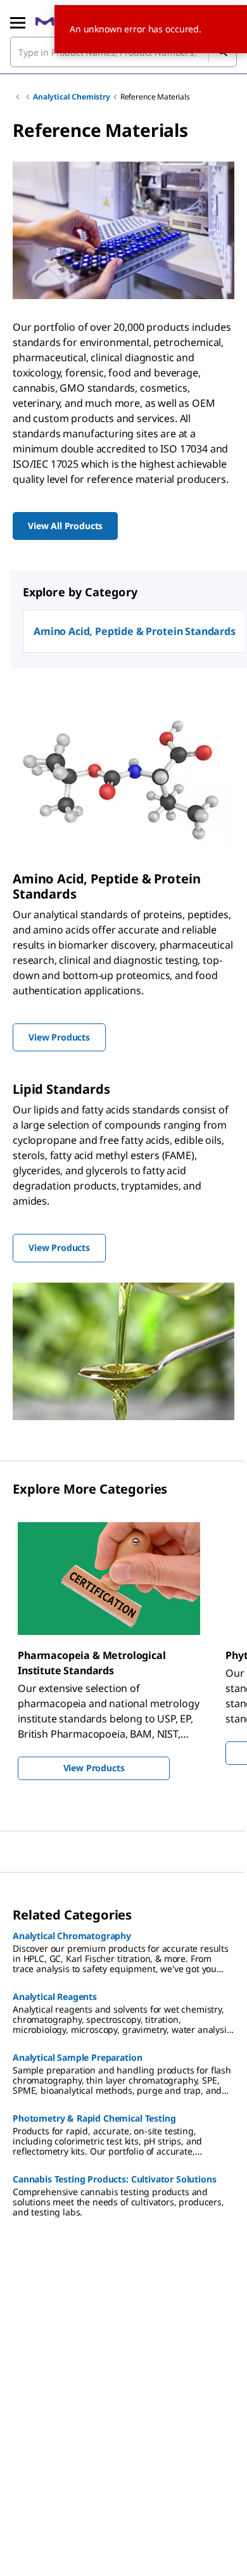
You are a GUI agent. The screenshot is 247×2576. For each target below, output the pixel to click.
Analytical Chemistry (72, 97)
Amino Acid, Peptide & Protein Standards (135, 631)
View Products (94, 1768)
